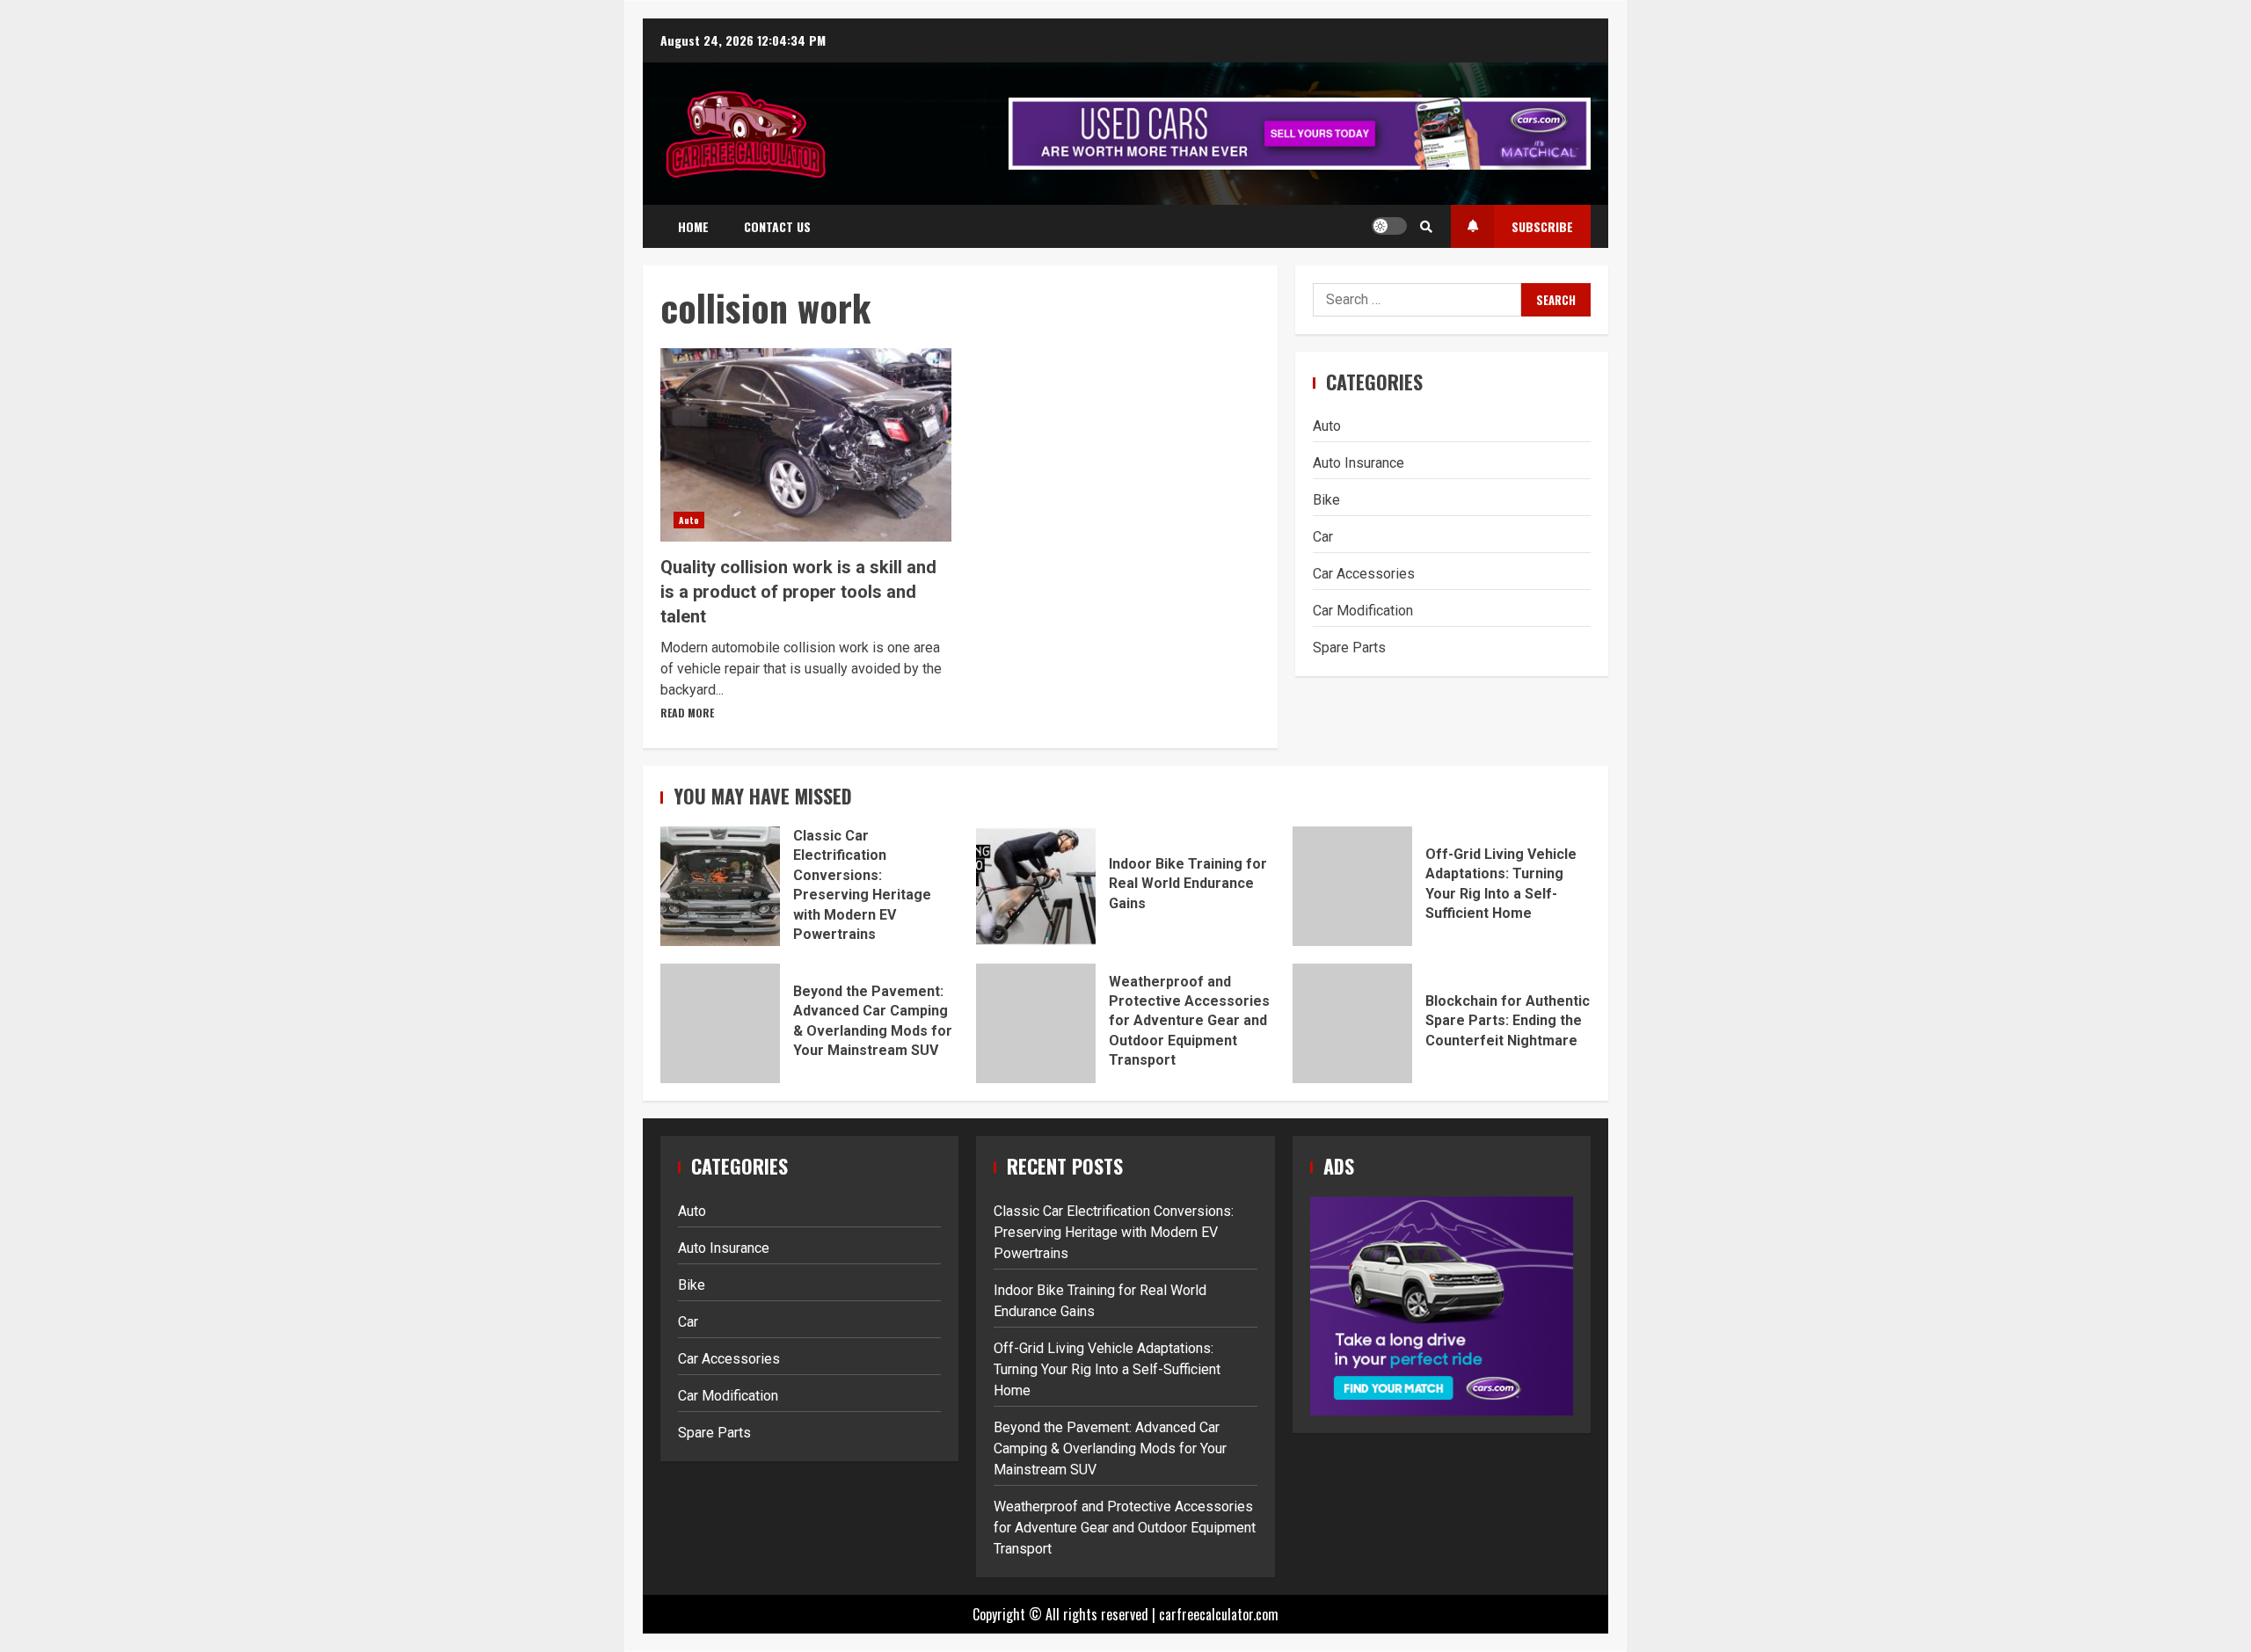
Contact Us (777, 226)
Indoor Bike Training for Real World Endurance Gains (1036, 886)
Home (693, 226)
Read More (687, 713)
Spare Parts (1349, 648)
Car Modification (1363, 611)
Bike (1326, 500)
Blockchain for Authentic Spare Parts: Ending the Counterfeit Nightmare (1352, 1023)
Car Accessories (1364, 574)
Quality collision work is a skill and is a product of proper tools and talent (806, 445)
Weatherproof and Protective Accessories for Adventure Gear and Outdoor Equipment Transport (1036, 1023)
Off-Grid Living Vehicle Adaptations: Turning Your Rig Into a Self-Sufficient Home (1352, 886)
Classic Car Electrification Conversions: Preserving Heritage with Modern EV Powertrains (720, 886)
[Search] (1426, 226)
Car (1323, 537)
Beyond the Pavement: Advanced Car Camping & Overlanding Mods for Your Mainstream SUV (720, 1023)
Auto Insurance (1359, 463)
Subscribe (1542, 226)
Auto (689, 520)
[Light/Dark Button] (1389, 226)
